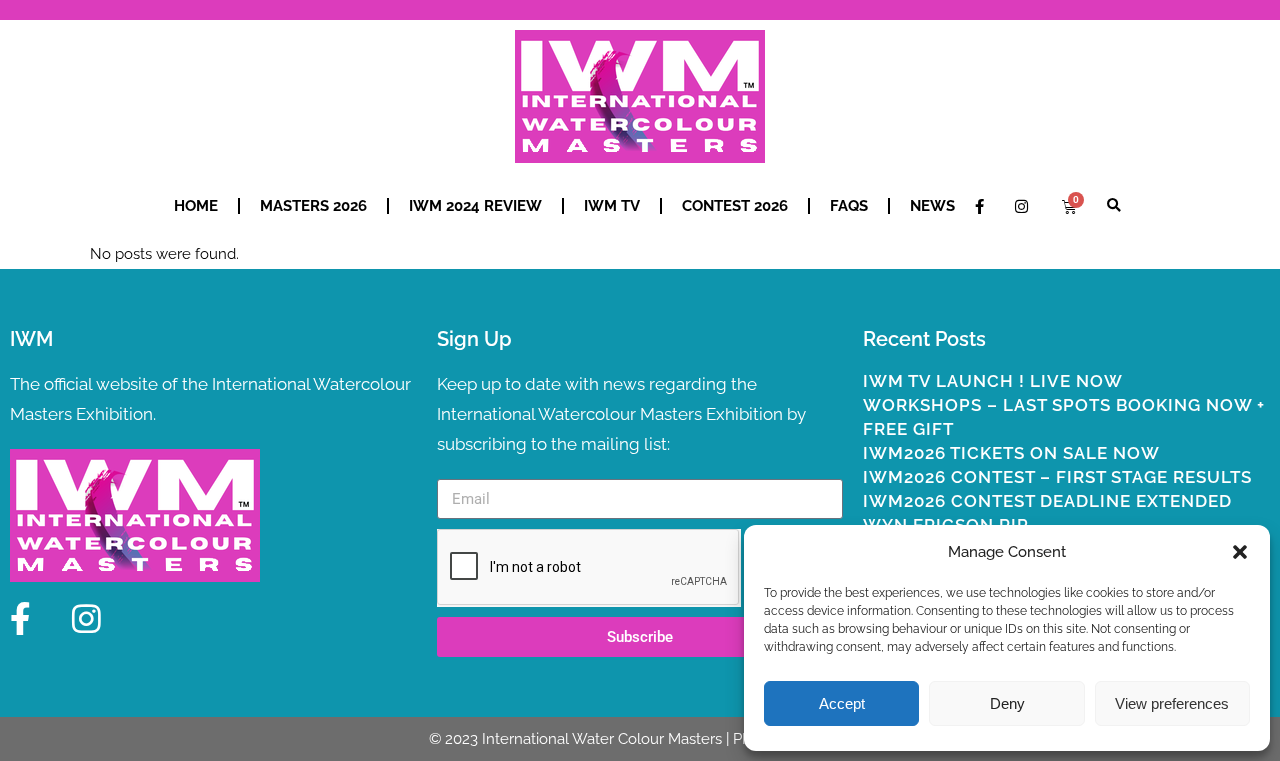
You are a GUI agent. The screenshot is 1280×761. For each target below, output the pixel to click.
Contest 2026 (735, 206)
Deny (1007, 703)
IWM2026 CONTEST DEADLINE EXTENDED (1047, 501)
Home (196, 206)
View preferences (1172, 703)
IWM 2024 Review (475, 206)
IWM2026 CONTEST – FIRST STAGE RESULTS (1057, 477)
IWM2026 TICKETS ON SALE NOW (1011, 453)
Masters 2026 (313, 206)
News (932, 206)
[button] (1240, 552)
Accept (842, 703)
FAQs (849, 206)
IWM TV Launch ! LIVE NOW (993, 381)
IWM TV (612, 206)
